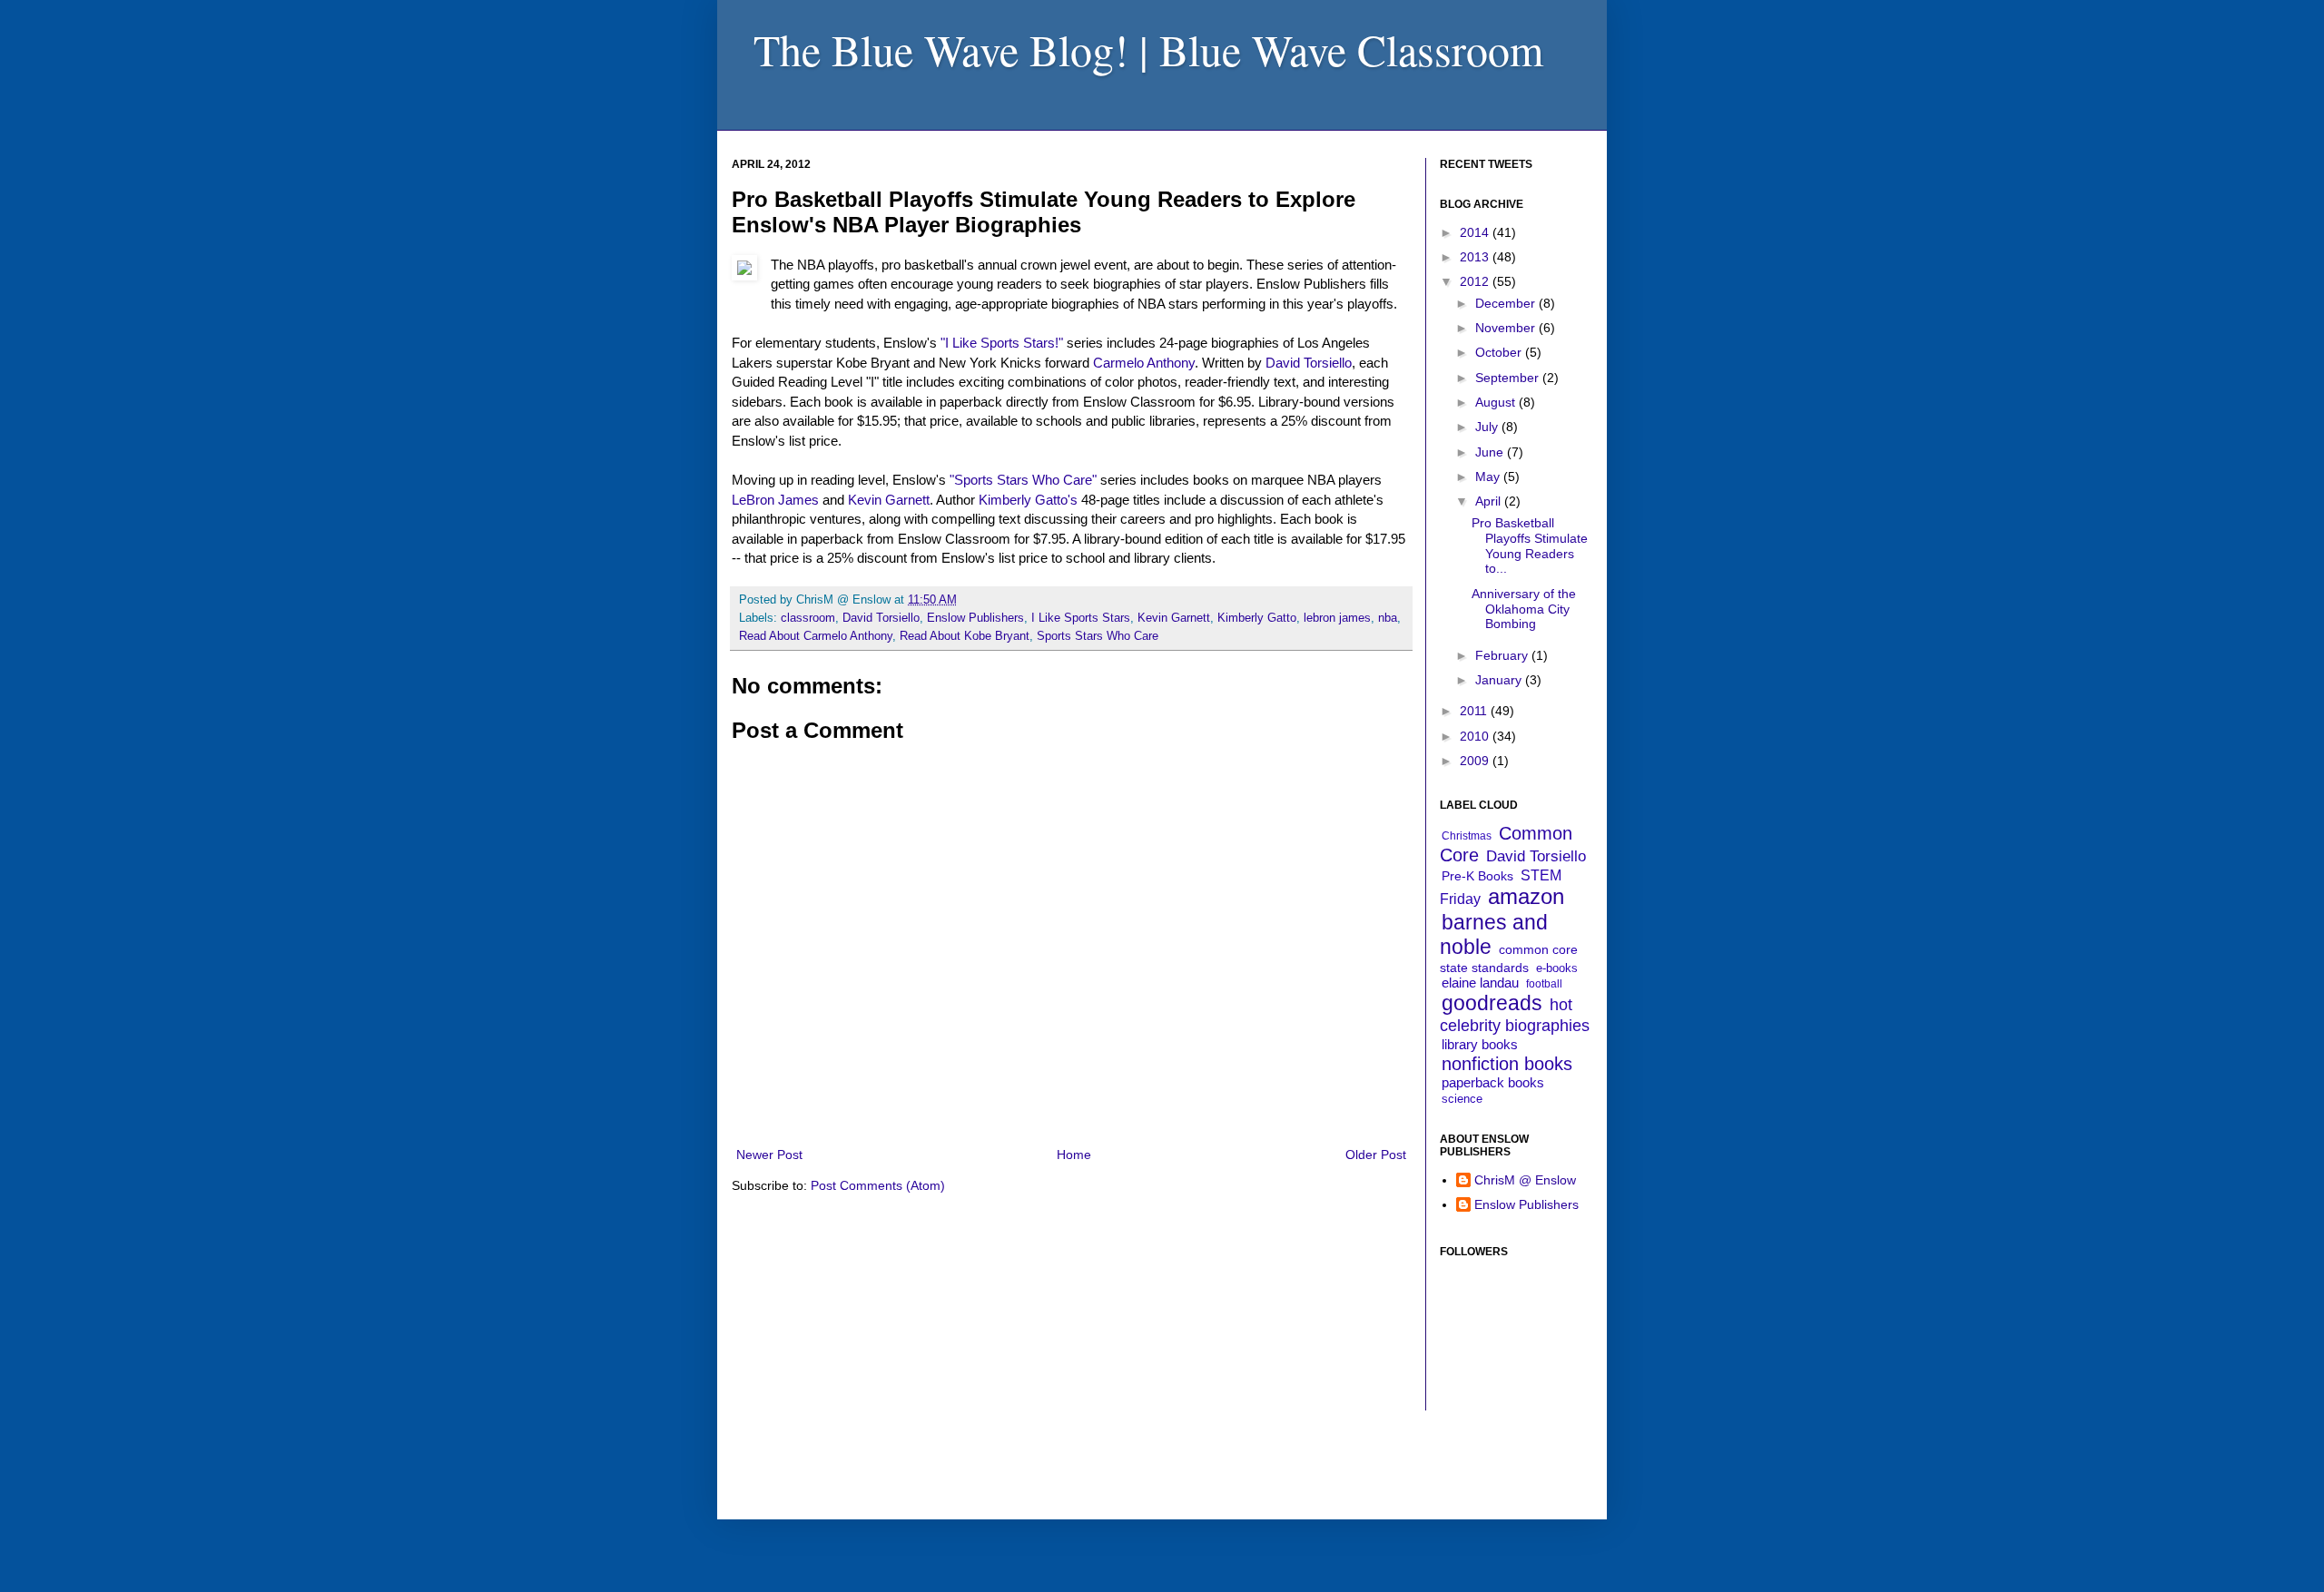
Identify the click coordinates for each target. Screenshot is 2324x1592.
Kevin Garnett (889, 500)
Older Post (1376, 1155)
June (1491, 452)
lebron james (1337, 618)
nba (1388, 618)
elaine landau (1480, 983)
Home (1074, 1155)
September (1509, 378)
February (1503, 655)
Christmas (1467, 836)
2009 (1476, 761)
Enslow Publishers (975, 618)
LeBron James (775, 500)
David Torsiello (1309, 363)
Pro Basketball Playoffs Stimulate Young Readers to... (1530, 545)
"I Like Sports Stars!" (1002, 343)
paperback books (1493, 1082)
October (1500, 352)
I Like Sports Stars (1081, 618)
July (1488, 427)
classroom (808, 618)
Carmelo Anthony (1144, 363)
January (1500, 680)
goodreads (1492, 1003)
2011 (1475, 711)
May (1489, 477)
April (1490, 501)
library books (1480, 1044)
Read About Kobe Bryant (965, 636)
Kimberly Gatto (1257, 618)
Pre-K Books (1477, 876)
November (1507, 328)
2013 (1476, 257)
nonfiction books (1507, 1064)
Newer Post (769, 1155)
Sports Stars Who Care (1098, 636)
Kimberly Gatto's (1028, 500)
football (1544, 984)
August (1497, 402)
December (1507, 303)
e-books (1557, 968)
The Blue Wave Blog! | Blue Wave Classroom (1148, 49)
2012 (1476, 281)
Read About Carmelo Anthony (816, 636)
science (1462, 1099)
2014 (1476, 232)
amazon (1526, 896)
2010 (1476, 736)
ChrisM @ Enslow (1525, 1180)
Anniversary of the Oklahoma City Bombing (1524, 609)
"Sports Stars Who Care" (1023, 480)
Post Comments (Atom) (878, 1185)
